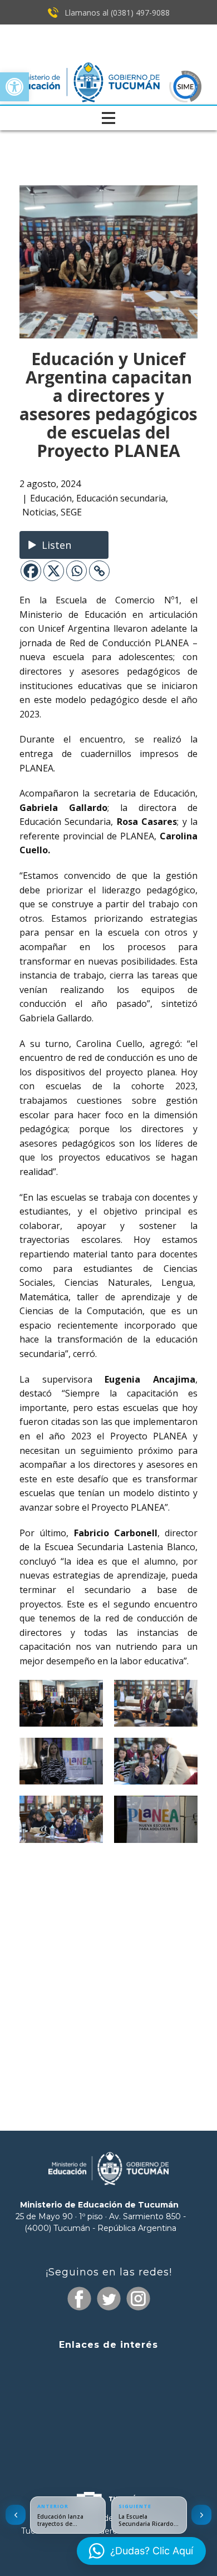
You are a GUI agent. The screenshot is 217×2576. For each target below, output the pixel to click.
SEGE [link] (71, 512)
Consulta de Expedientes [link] (108, 2366)
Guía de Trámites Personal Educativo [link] (108, 2449)
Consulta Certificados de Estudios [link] (108, 2429)
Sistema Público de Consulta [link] (108, 2388)
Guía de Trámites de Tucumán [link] (108, 2408)
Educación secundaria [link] (121, 498)
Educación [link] (51, 498)
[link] (14, 87)
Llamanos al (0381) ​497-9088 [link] (116, 13)
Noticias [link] (39, 512)
